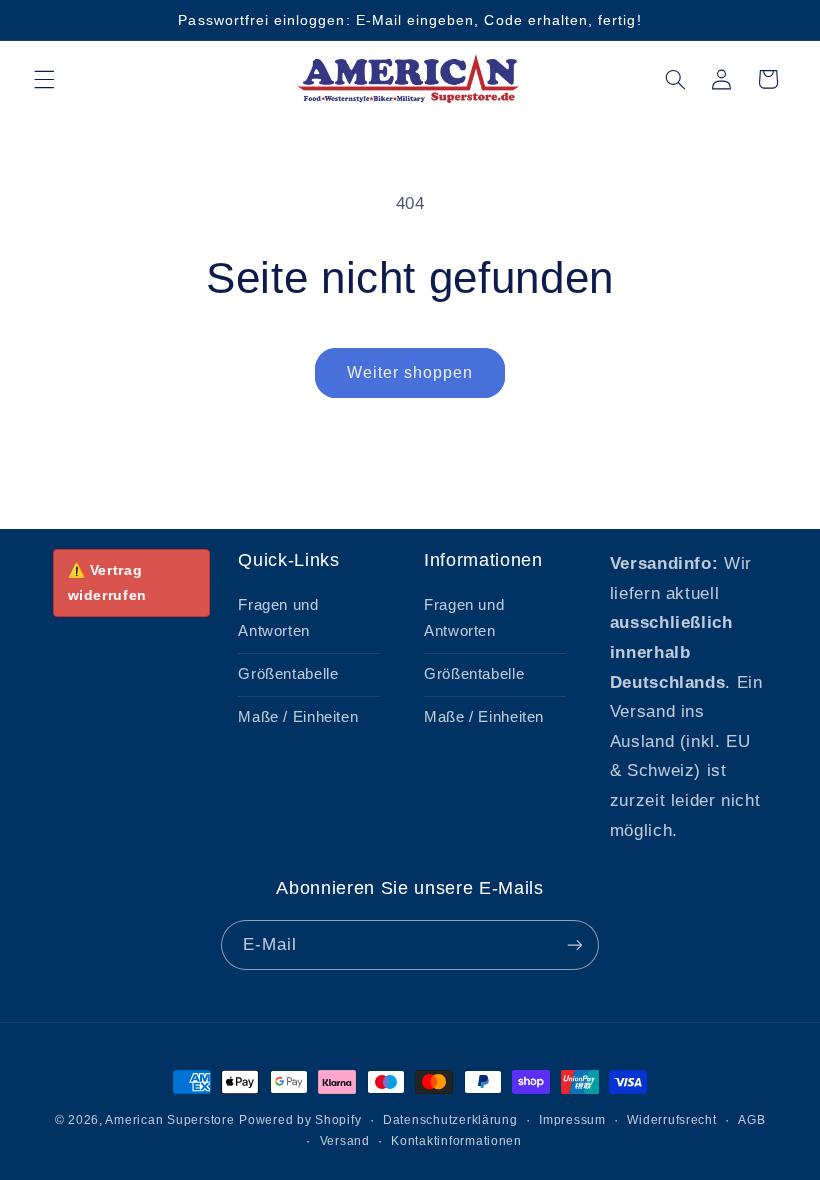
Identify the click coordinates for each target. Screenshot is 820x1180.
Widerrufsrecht (671, 1120)
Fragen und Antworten (278, 618)
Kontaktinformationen (456, 1141)
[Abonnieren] (575, 944)
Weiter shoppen (410, 372)
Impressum (572, 1120)
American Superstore (169, 1120)
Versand (345, 1141)
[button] (44, 79)
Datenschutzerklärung (450, 1120)
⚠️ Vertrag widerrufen (107, 582)
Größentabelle (288, 674)
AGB (751, 1120)
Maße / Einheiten (298, 717)
